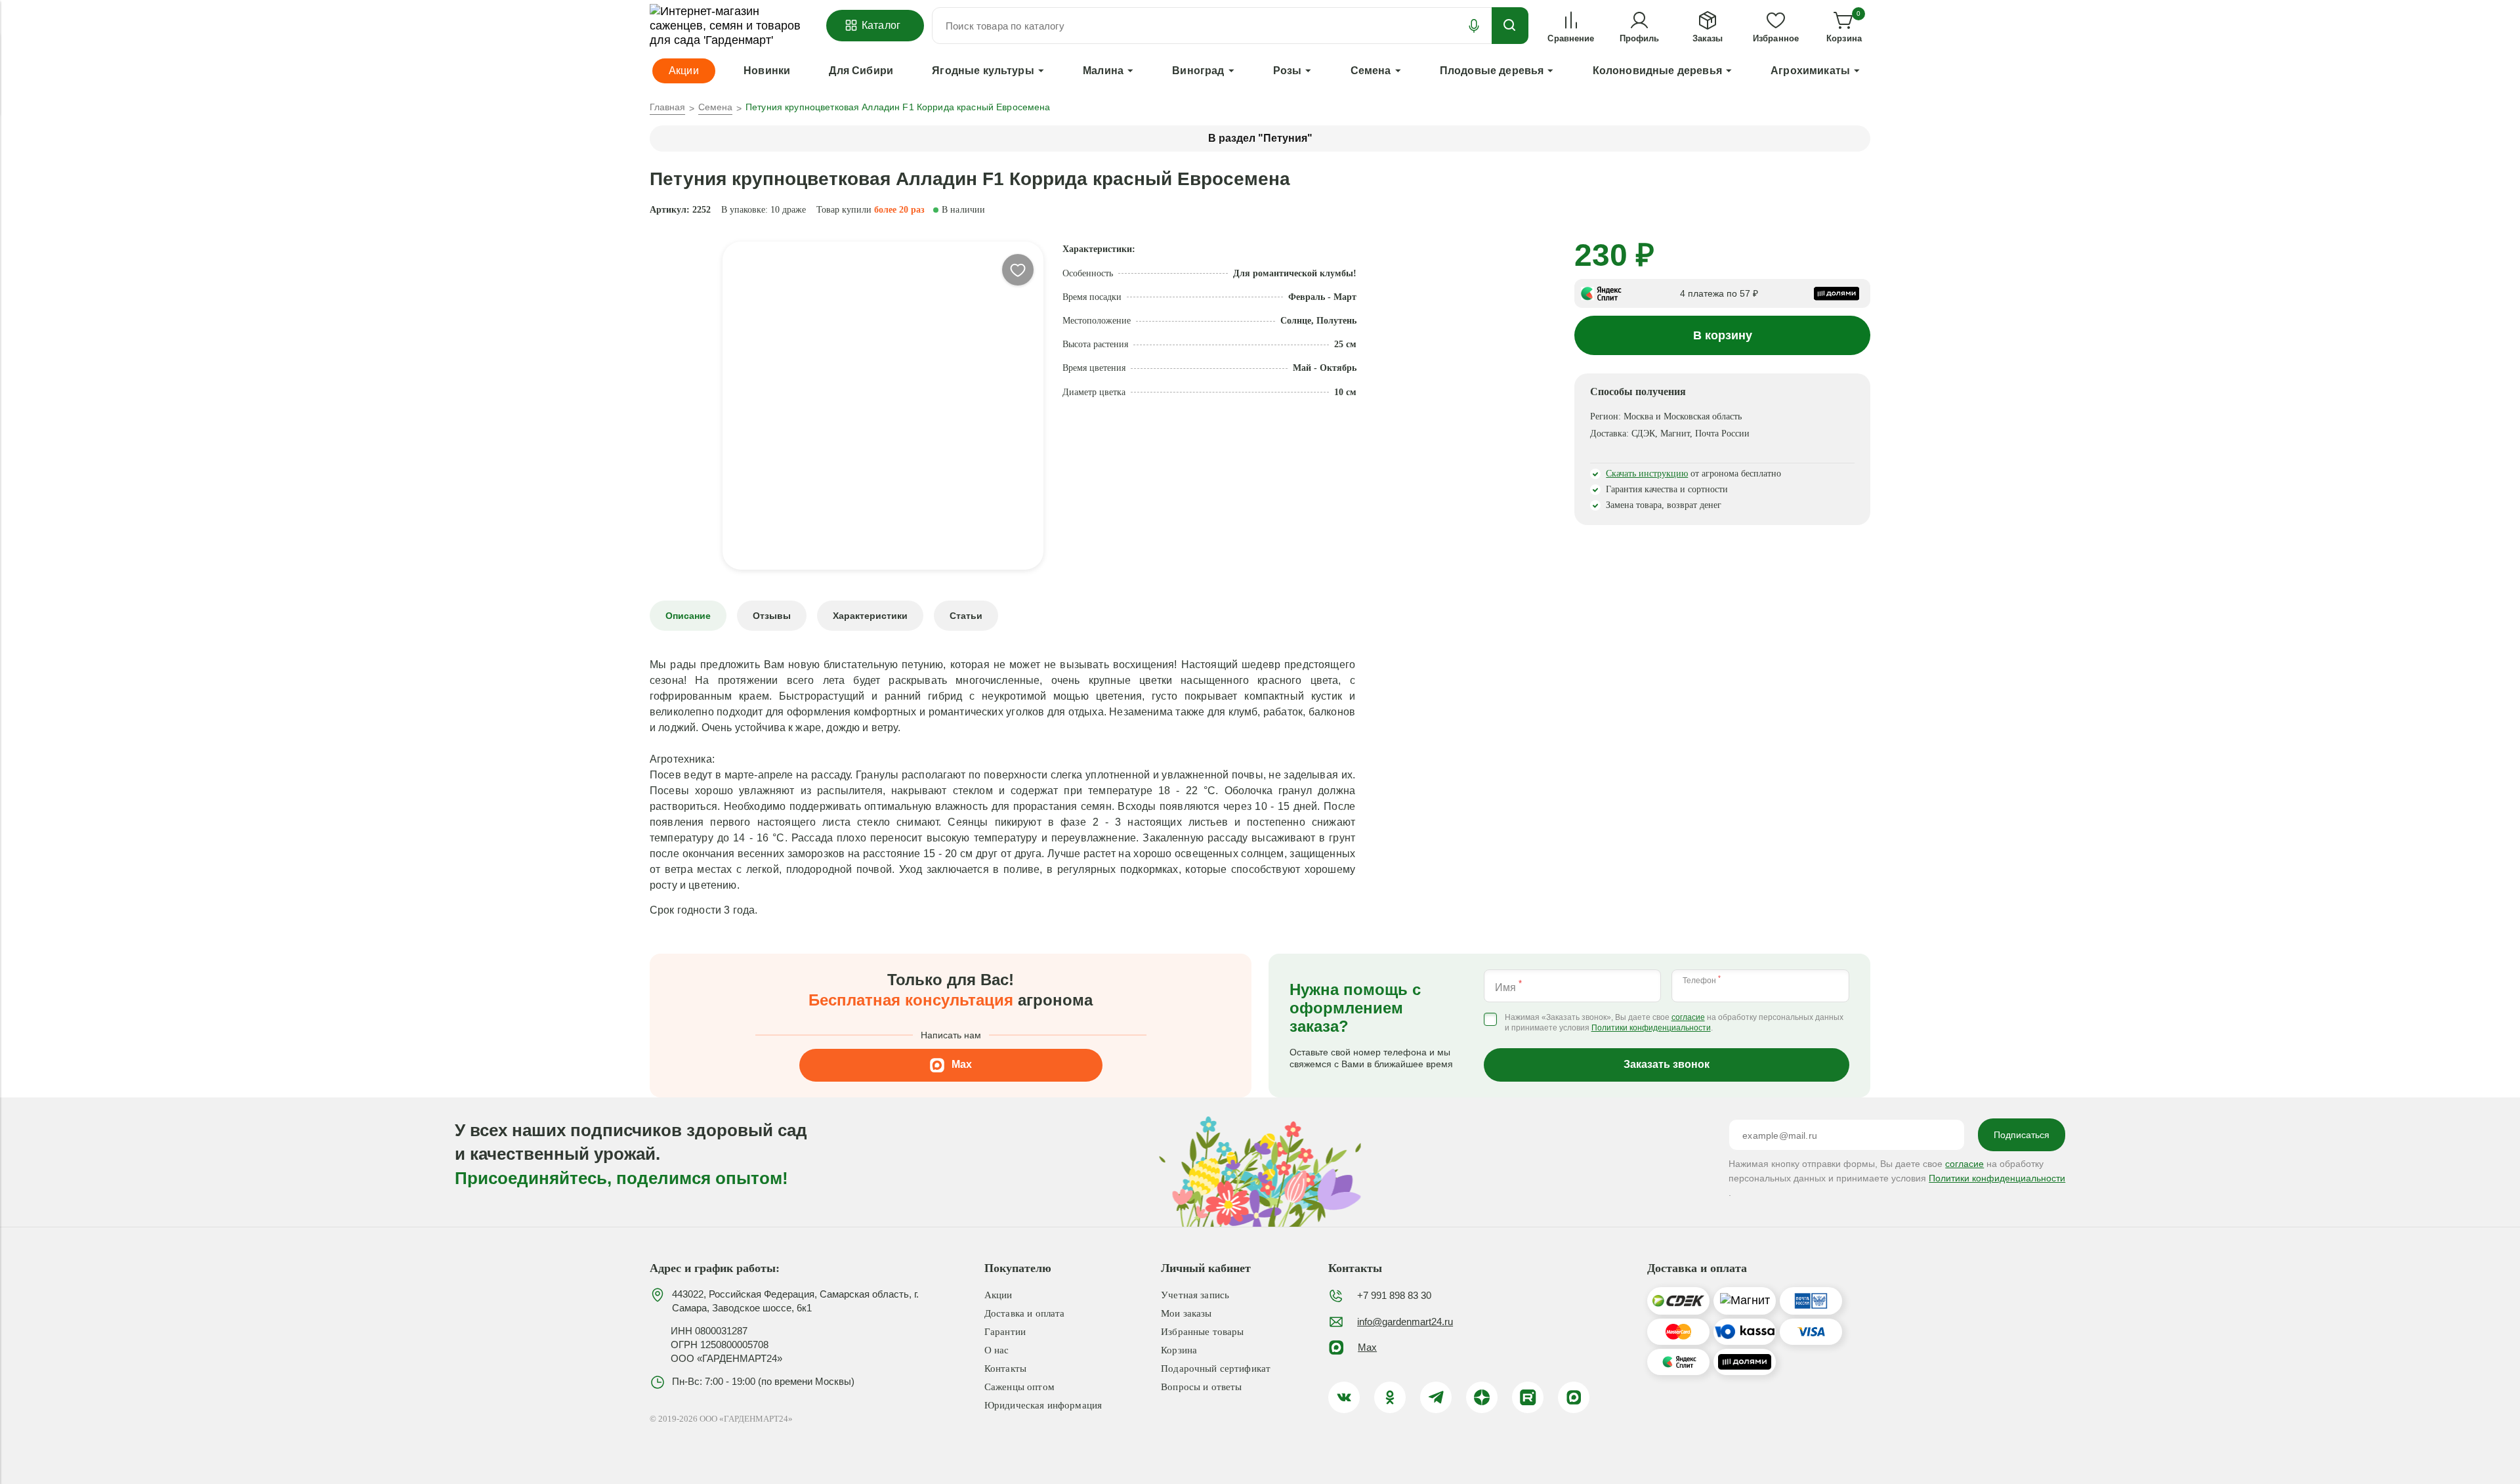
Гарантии (1005, 1332)
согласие (1688, 1018)
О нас (997, 1350)
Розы (1288, 71)
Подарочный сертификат (1216, 1368)
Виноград (1198, 71)
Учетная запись (1195, 1295)
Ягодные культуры (983, 71)
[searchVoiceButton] (1474, 26)
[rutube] (1528, 1397)
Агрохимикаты (1810, 71)
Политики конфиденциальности (1651, 1028)
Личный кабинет (1206, 1268)
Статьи (966, 616)
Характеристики (870, 616)
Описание (688, 616)
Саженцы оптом (1019, 1387)
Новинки (767, 71)
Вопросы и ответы (1201, 1387)
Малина (1103, 71)
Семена (1371, 71)
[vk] (1344, 1397)
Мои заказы (1186, 1313)
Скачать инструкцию (1647, 474)
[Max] (1574, 1397)
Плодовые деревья (1492, 71)
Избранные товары (1202, 1332)
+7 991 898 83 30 (1394, 1295)
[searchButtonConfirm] (1510, 26)
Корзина (1179, 1350)
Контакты (1005, 1368)
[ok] (1390, 1397)
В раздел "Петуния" (1260, 138)
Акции (998, 1295)
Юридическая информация (1043, 1405)
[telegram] (1436, 1397)
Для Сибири (861, 71)
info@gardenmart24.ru (1405, 1322)
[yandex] (1482, 1397)
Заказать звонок (1667, 1064)
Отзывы (772, 616)
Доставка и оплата (1025, 1313)
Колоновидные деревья (1657, 71)
